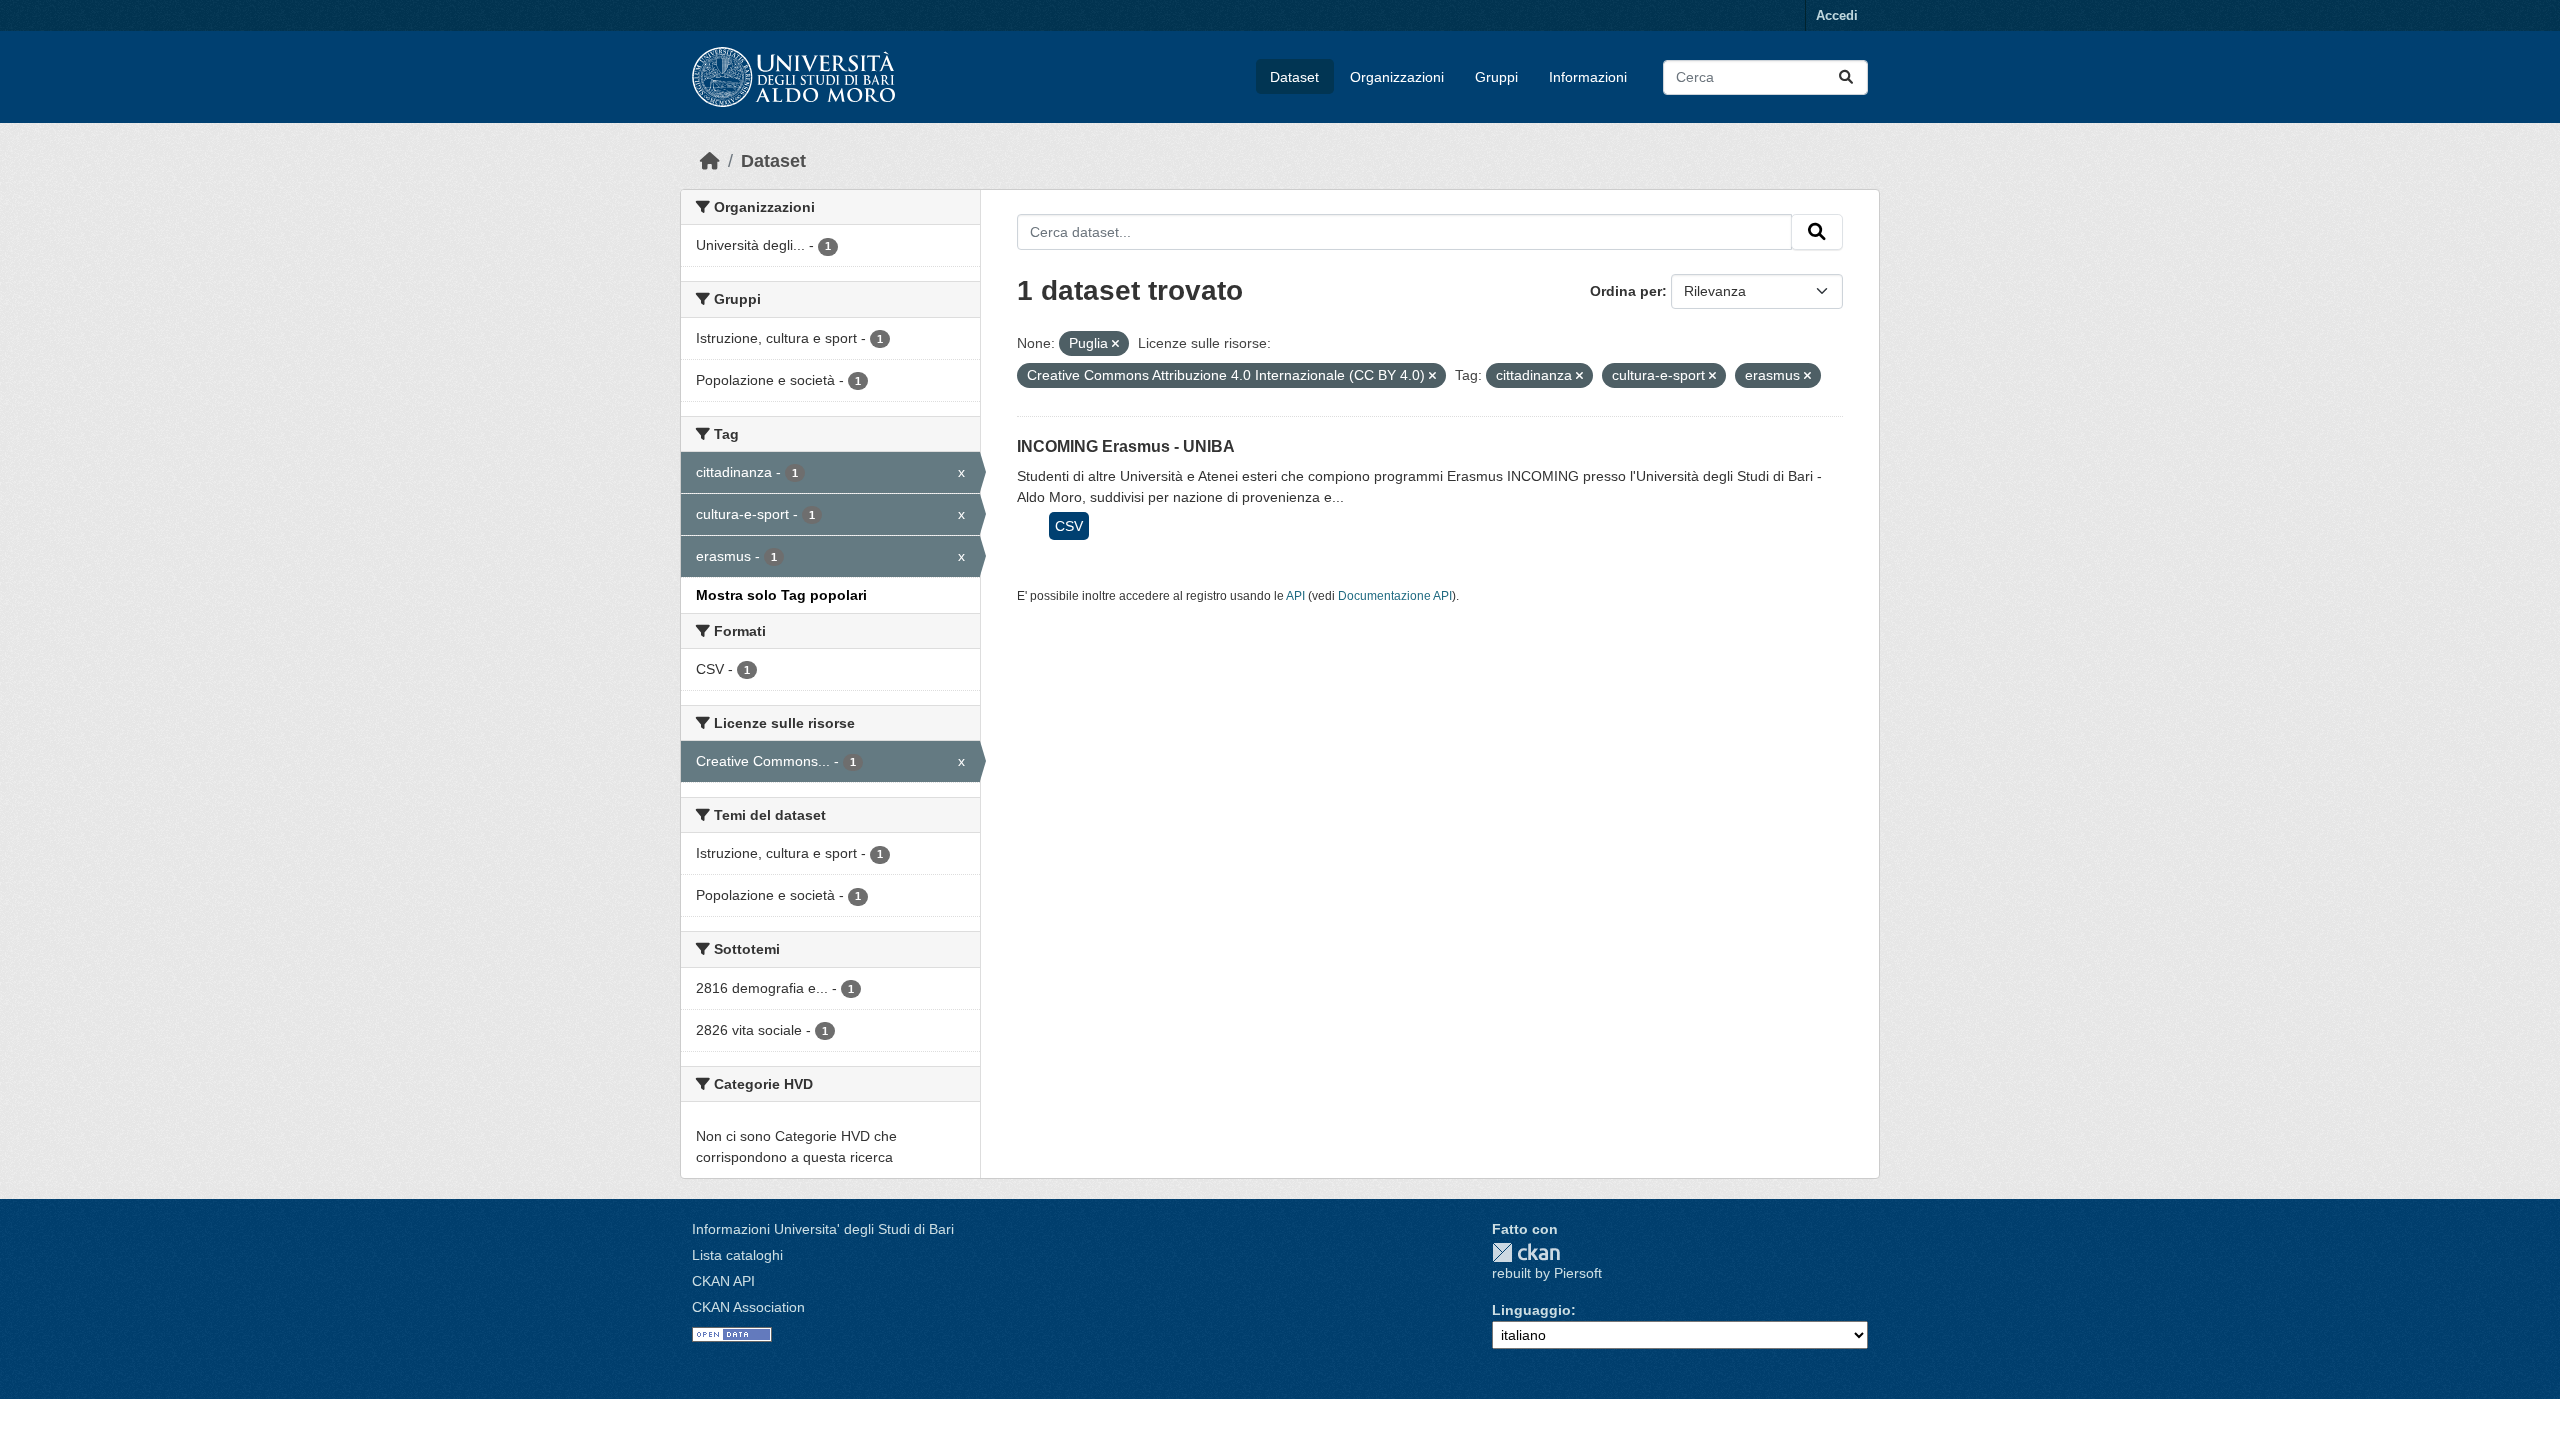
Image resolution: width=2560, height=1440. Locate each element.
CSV (1069, 526)
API (1295, 596)
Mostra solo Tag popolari (781, 595)
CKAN (1526, 1252)
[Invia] (1846, 77)
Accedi (1837, 15)
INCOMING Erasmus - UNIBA (1126, 446)
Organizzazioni (1397, 77)
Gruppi (1496, 77)
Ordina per (1626, 291)
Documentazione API (1395, 596)
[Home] (710, 161)
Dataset (1294, 77)
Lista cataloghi (737, 1255)
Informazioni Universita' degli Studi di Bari (823, 1229)
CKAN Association (748, 1307)
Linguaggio (1531, 1310)
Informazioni (1588, 77)
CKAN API (723, 1281)
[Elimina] (1115, 344)
